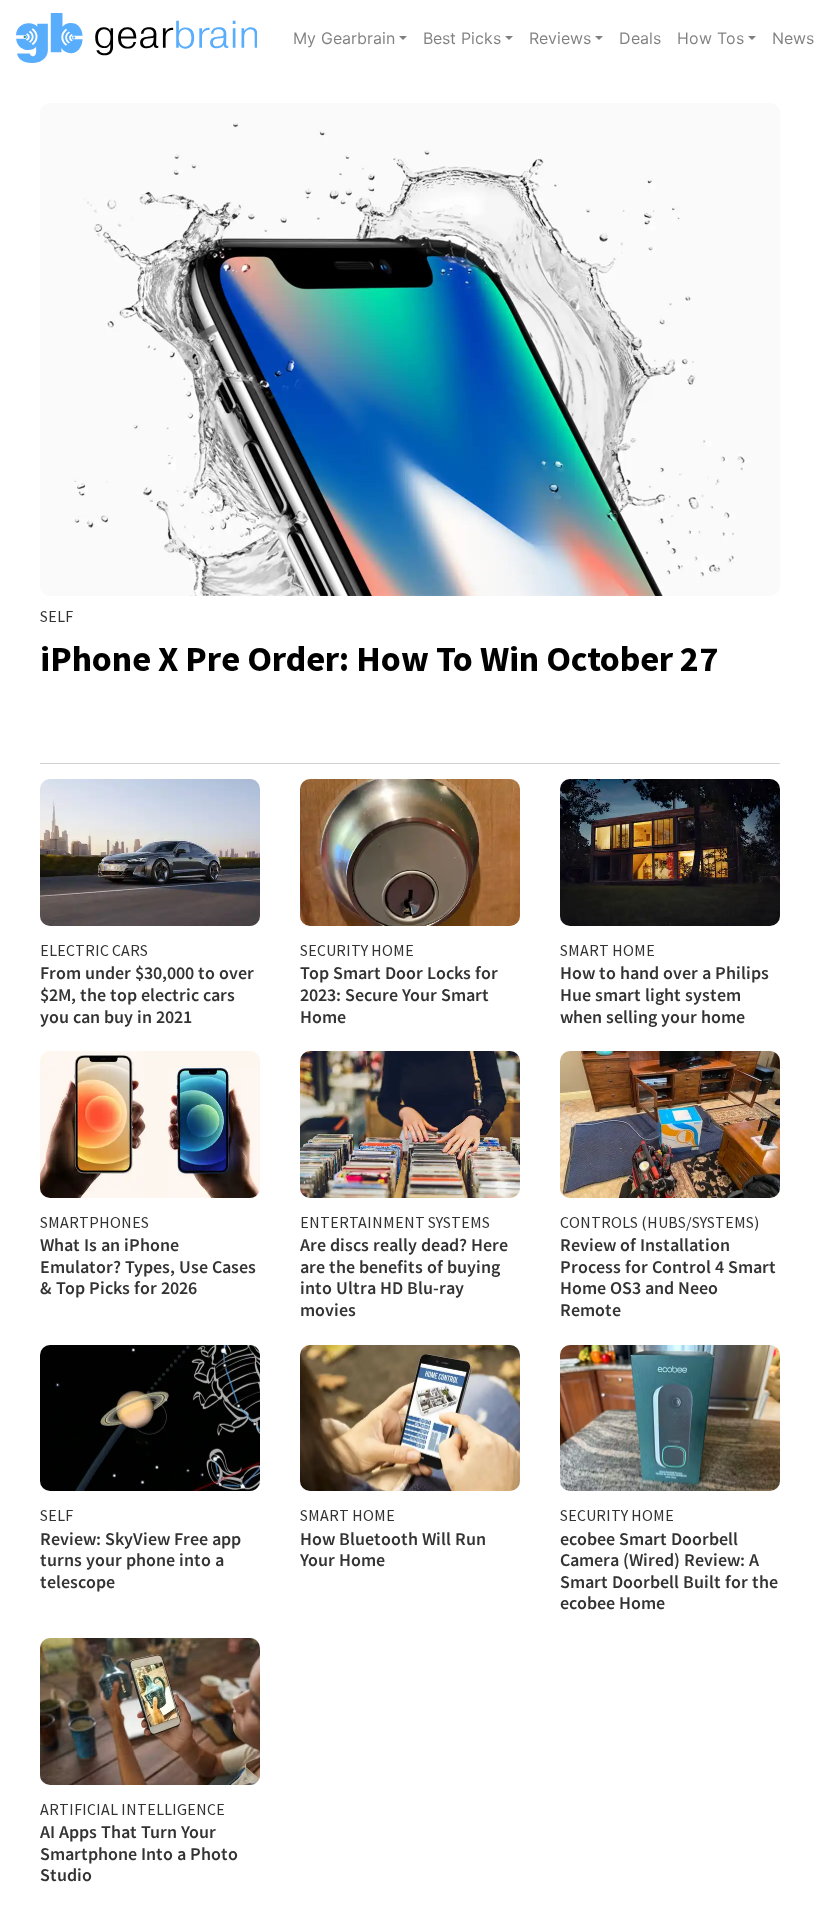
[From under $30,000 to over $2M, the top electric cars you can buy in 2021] (150, 852)
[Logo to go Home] (142, 38)
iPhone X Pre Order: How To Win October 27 (379, 658)
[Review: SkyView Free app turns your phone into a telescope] (150, 1418)
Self (56, 616)
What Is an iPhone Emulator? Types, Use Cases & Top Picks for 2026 (148, 1266)
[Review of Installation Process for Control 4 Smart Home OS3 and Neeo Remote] (670, 1124)
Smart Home (607, 950)
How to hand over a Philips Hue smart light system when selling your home (664, 994)
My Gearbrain (344, 38)
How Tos (710, 38)
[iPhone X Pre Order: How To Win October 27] (410, 349)
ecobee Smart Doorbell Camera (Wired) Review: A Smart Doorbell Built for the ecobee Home (669, 1571)
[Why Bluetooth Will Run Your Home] (410, 1418)
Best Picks (462, 38)
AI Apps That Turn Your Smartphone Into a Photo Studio (139, 1853)
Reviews (560, 38)
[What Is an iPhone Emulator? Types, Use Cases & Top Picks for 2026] (150, 1124)
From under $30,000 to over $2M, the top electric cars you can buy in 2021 (147, 994)
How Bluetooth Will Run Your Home (393, 1549)
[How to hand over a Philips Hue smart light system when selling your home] (670, 852)
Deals (640, 38)
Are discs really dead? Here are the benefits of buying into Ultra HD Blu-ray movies (404, 1277)
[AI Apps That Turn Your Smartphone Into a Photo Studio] (150, 1711)
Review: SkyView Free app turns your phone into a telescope (140, 1560)
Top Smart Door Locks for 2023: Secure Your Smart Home (399, 994)
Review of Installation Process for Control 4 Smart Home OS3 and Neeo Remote (668, 1277)
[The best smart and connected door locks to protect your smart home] (410, 852)
